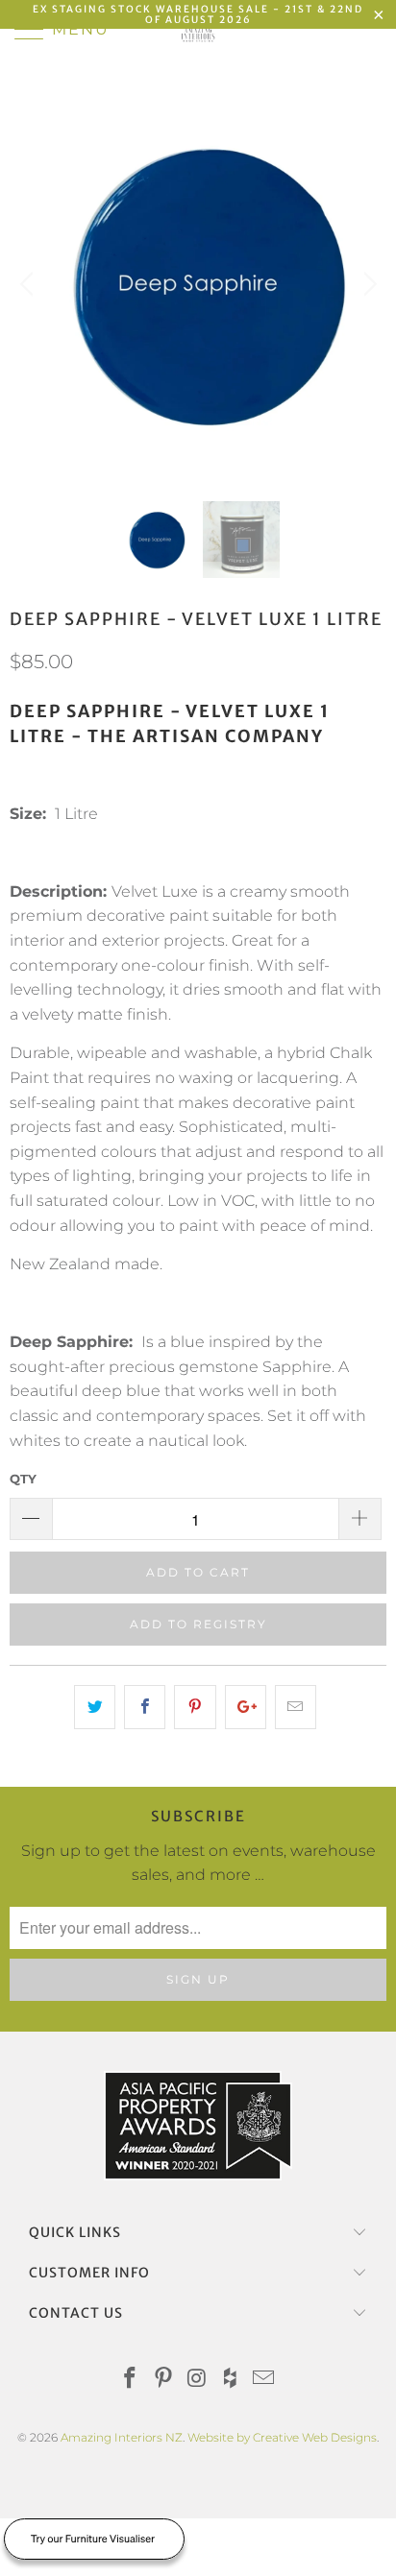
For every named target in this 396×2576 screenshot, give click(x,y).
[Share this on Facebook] (145, 1707)
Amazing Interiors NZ (122, 2437)
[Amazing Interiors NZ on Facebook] (131, 2380)
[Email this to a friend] (296, 1707)
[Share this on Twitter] (95, 1707)
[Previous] (29, 284)
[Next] (367, 284)
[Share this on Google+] (246, 1707)
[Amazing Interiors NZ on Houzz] (231, 2380)
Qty (23, 1479)
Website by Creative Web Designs (282, 2437)
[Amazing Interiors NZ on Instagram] (197, 2380)
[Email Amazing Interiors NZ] (264, 2380)
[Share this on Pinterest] (195, 1707)
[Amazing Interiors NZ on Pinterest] (163, 2380)
